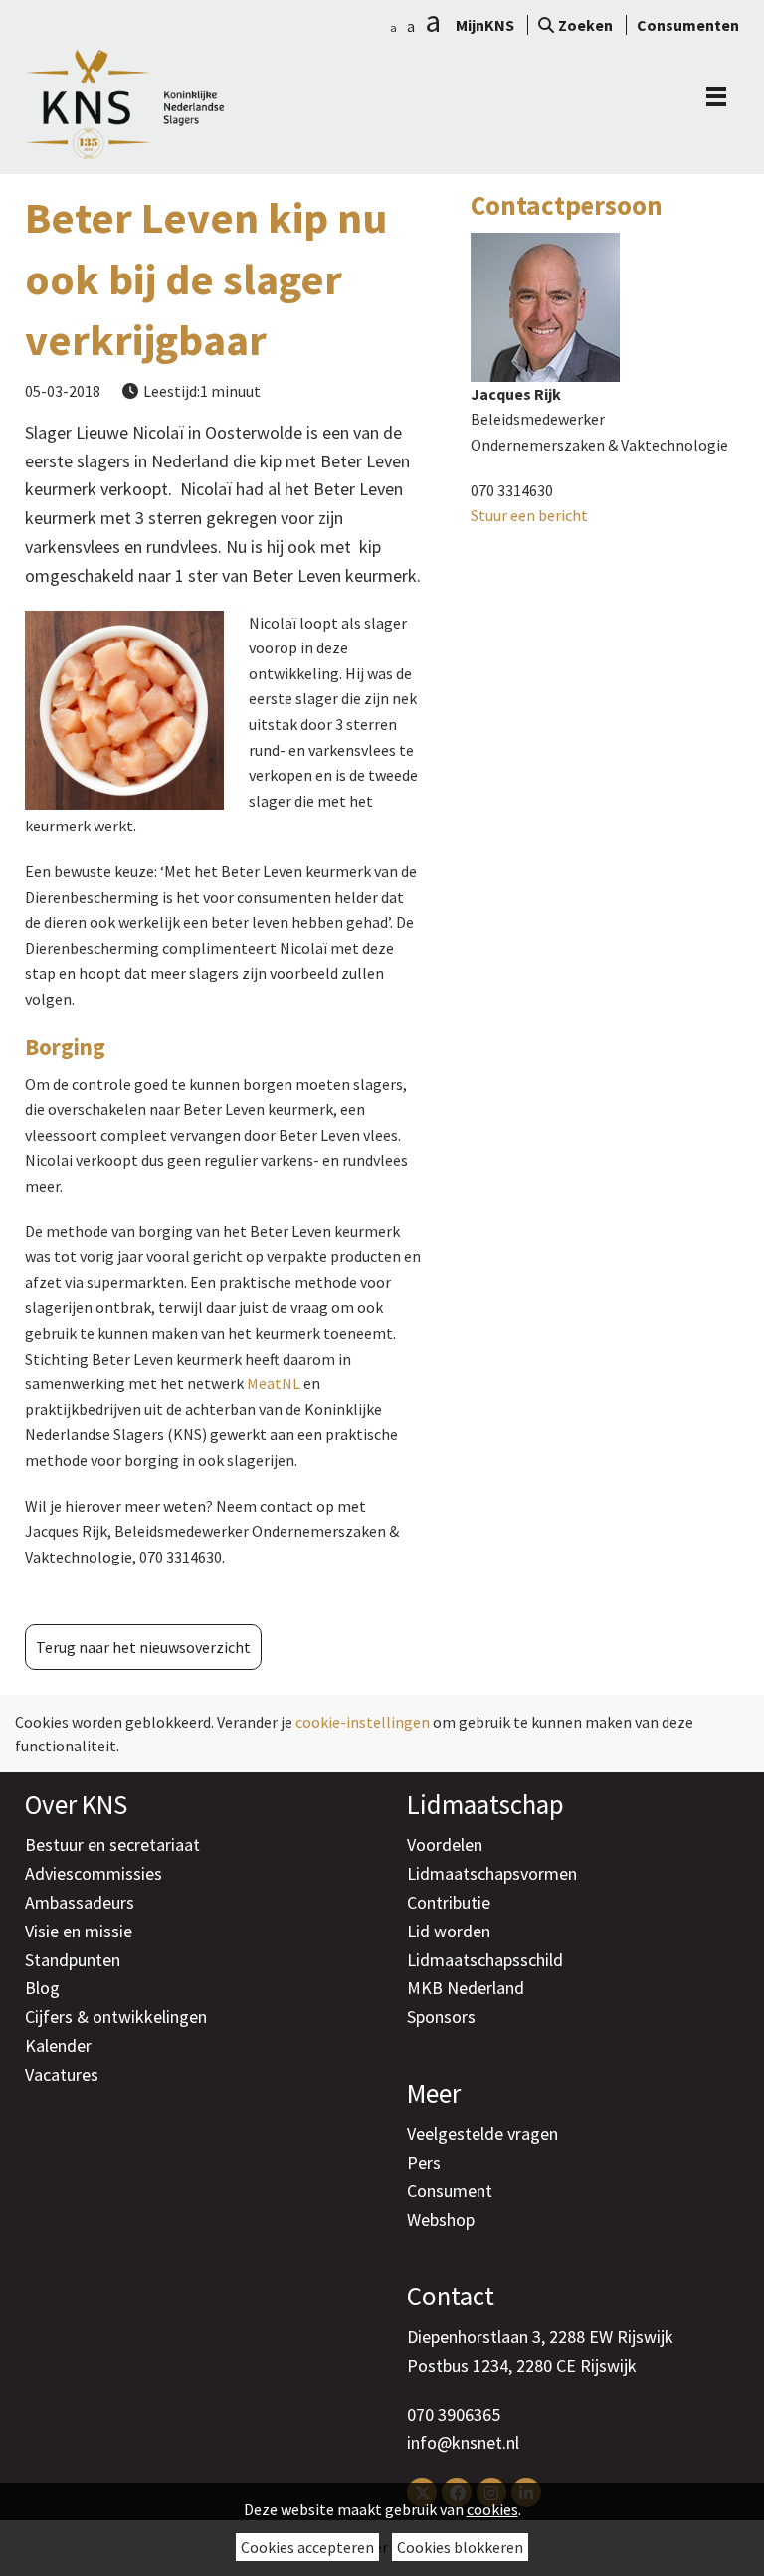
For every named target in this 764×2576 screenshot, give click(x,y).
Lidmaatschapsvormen (492, 1873)
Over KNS (76, 1804)
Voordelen (445, 1844)
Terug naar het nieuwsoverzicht (143, 1647)
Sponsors (441, 2017)
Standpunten (73, 1960)
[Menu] (712, 96)
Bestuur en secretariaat (112, 1844)
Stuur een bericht (529, 515)
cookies (492, 2509)
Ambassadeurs (80, 1902)
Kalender (58, 2045)
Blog (42, 1988)
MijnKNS (485, 25)
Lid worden (449, 1931)
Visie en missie (79, 1931)
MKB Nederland (466, 1988)
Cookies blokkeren (460, 2547)
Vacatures (62, 2074)
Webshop (441, 2219)
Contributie (449, 1902)
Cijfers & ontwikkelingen (116, 2017)
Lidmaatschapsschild (485, 1960)
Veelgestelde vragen (482, 2134)
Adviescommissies (94, 1873)
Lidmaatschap (485, 1804)
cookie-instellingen (363, 1722)
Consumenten (688, 25)
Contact (451, 2296)
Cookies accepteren (307, 2547)
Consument (450, 2191)
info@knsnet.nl (463, 2442)
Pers (424, 2163)
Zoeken (585, 25)
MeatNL (274, 1383)
